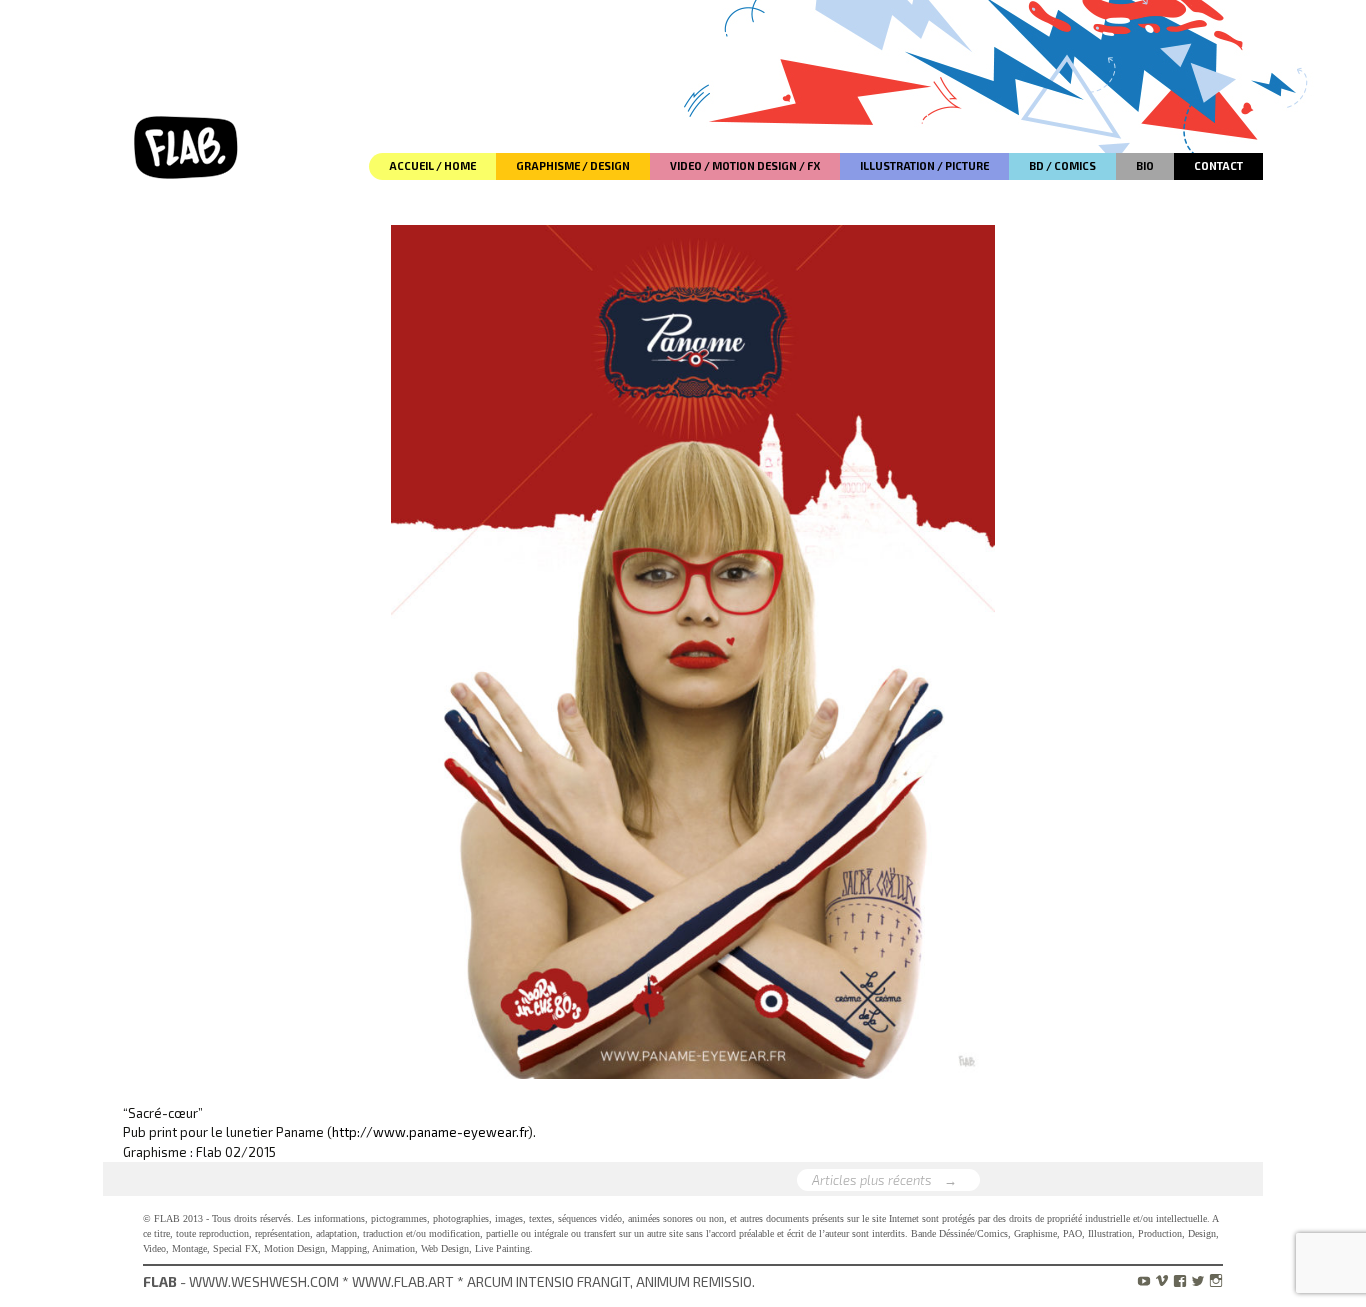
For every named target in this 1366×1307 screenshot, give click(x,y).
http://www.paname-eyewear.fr (430, 1132)
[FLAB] (188, 90)
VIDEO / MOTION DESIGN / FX (745, 165)
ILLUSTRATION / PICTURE (924, 165)
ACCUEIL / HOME (432, 165)
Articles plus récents (884, 1180)
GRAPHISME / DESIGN (573, 165)
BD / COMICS (1062, 165)
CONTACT (1218, 165)
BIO (1145, 165)
